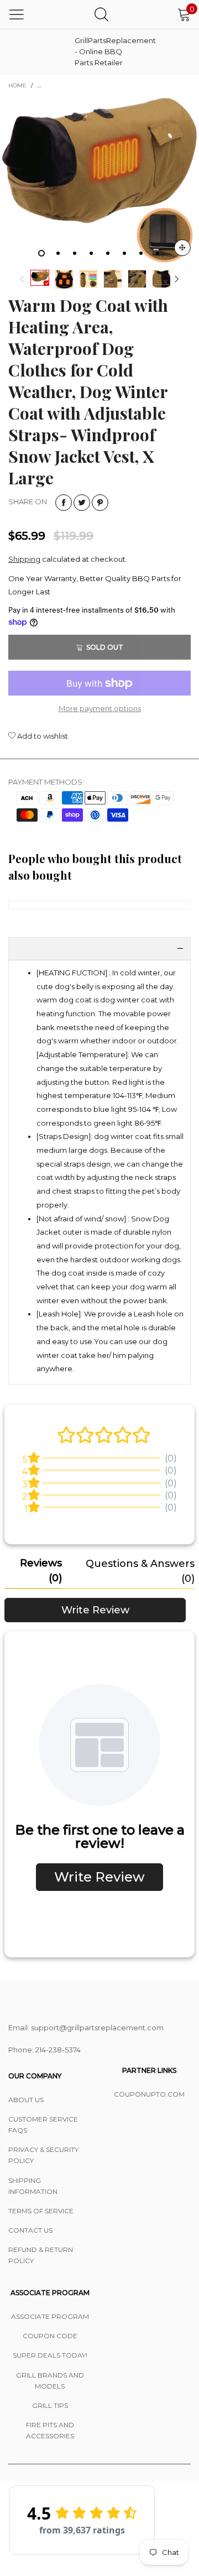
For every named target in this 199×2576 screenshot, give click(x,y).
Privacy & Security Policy (43, 2155)
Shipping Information (33, 2186)
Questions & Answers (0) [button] (140, 1571)
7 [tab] (141, 253)
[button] (22, 279)
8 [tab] (158, 253)
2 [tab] (58, 253)
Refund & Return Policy (41, 2255)
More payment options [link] (100, 708)
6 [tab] (124, 253)
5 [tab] (108, 253)
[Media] (182, 248)
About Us (26, 2100)
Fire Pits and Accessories (50, 2430)
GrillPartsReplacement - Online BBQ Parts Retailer (102, 51)
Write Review (95, 1610)
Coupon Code (50, 2336)
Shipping (24, 559)
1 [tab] (41, 253)
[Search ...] (101, 14)
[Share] (64, 503)
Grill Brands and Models (50, 2381)
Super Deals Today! (50, 2355)
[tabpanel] (99, 181)
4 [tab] (91, 253)
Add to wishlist (42, 736)
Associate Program (50, 2316)
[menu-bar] (17, 14)
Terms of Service (41, 2211)
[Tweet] (82, 503)
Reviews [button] (41, 1571)
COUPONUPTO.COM (149, 2094)
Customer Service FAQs (43, 2125)
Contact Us (30, 2230)
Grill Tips (50, 2405)
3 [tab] (75, 253)
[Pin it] (100, 503)
